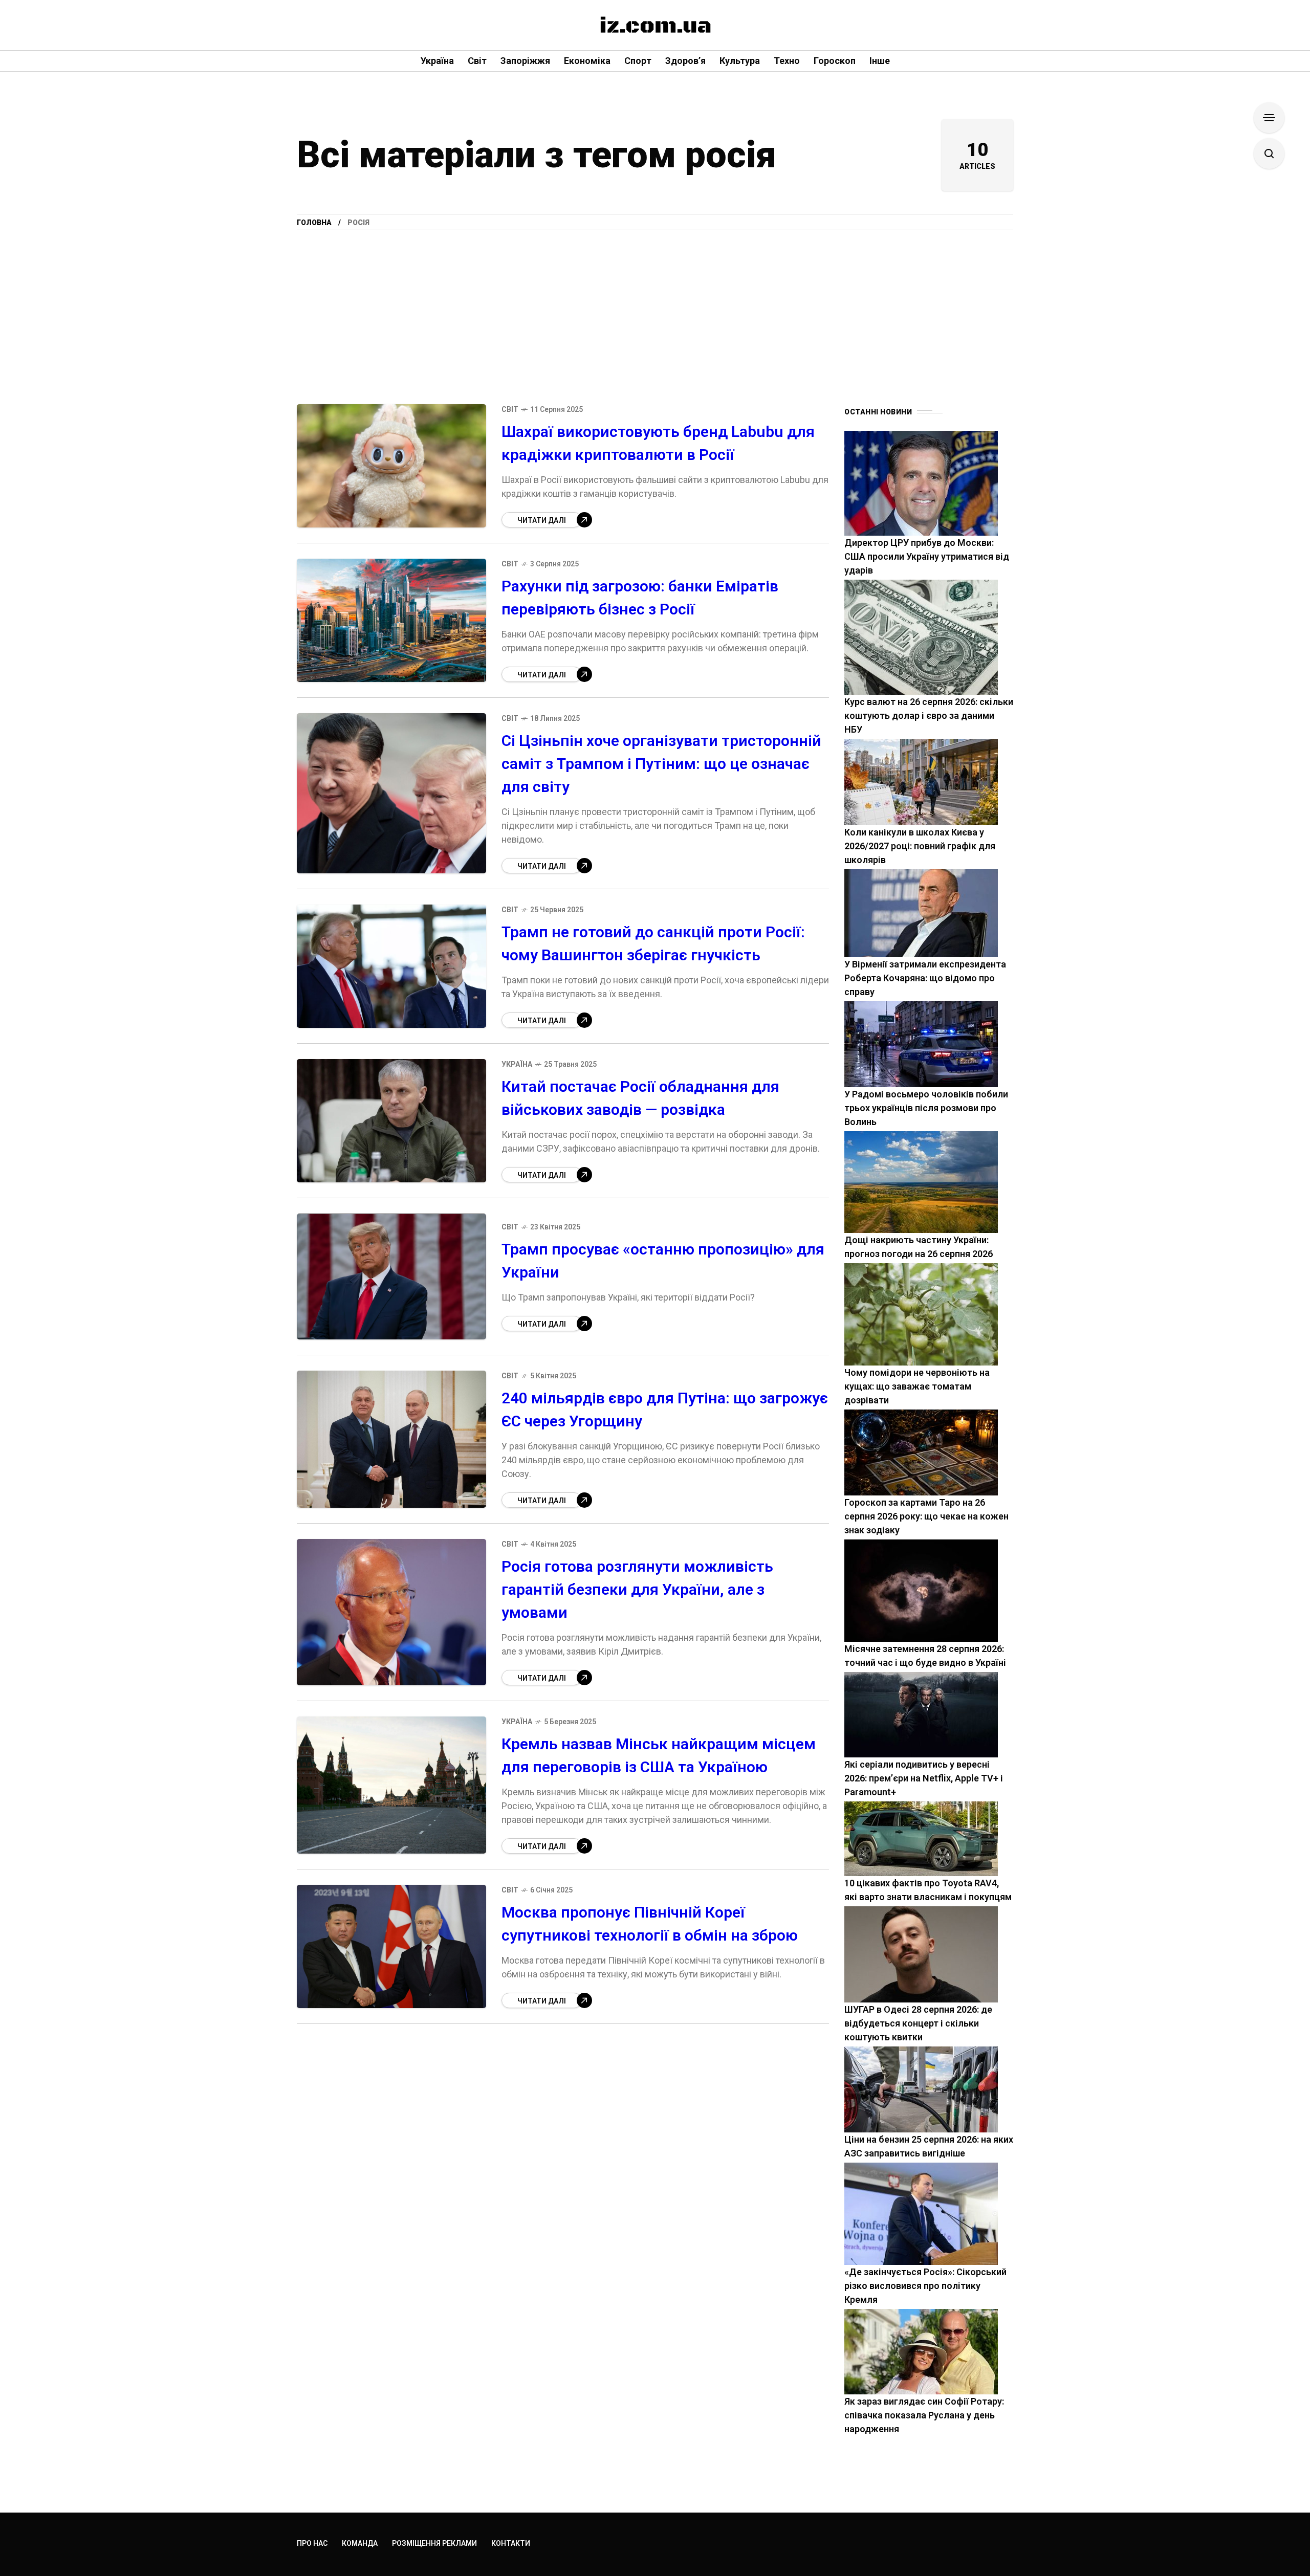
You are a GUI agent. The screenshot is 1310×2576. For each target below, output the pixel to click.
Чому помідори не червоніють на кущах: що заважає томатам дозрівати (917, 1386)
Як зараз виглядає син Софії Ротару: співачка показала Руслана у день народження (924, 2415)
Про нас (312, 2543)
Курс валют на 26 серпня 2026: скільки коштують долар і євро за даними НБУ (929, 715)
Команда (360, 2543)
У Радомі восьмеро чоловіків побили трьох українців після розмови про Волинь (926, 1108)
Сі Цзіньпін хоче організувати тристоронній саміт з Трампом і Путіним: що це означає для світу (661, 764)
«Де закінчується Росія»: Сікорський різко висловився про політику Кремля (925, 2286)
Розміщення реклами (434, 2543)
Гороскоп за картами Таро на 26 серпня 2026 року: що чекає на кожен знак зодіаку (926, 1516)
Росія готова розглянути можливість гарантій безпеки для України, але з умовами (637, 1589)
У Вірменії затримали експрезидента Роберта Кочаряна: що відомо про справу (925, 978)
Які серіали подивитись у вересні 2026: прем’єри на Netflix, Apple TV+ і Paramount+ (924, 1778)
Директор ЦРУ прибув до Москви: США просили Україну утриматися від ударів (927, 556)
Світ (510, 409)
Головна (314, 223)
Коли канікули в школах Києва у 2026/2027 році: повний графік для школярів (920, 846)
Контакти (511, 2543)
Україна (517, 1064)
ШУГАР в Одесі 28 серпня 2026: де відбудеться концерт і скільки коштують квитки (918, 2023)
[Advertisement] (655, 307)
